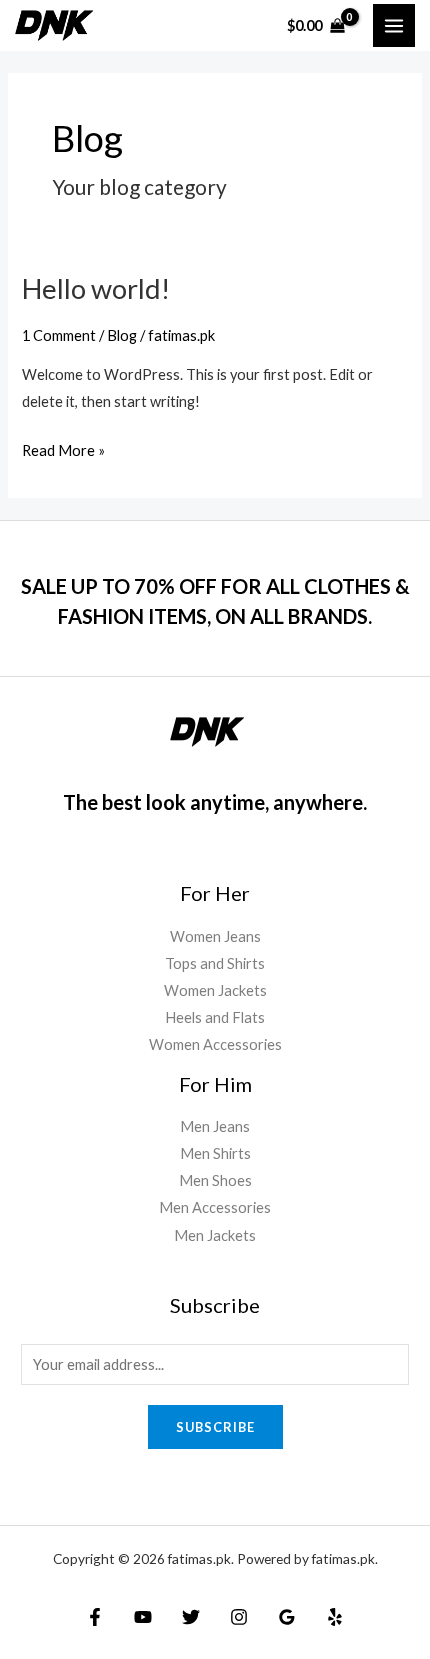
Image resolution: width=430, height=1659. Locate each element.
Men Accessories (215, 1207)
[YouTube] (143, 1617)
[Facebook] (95, 1617)
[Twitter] (191, 1617)
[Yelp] (335, 1617)
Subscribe (215, 1427)
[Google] (287, 1617)
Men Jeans (215, 1126)
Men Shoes (215, 1180)
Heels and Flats (215, 1017)
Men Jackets (215, 1235)
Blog (122, 335)
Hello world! (96, 288)
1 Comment (59, 335)
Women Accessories (215, 1044)
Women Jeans (215, 936)
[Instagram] (239, 1617)
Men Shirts (215, 1153)
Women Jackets (215, 990)
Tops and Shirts (215, 963)
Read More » (63, 448)
